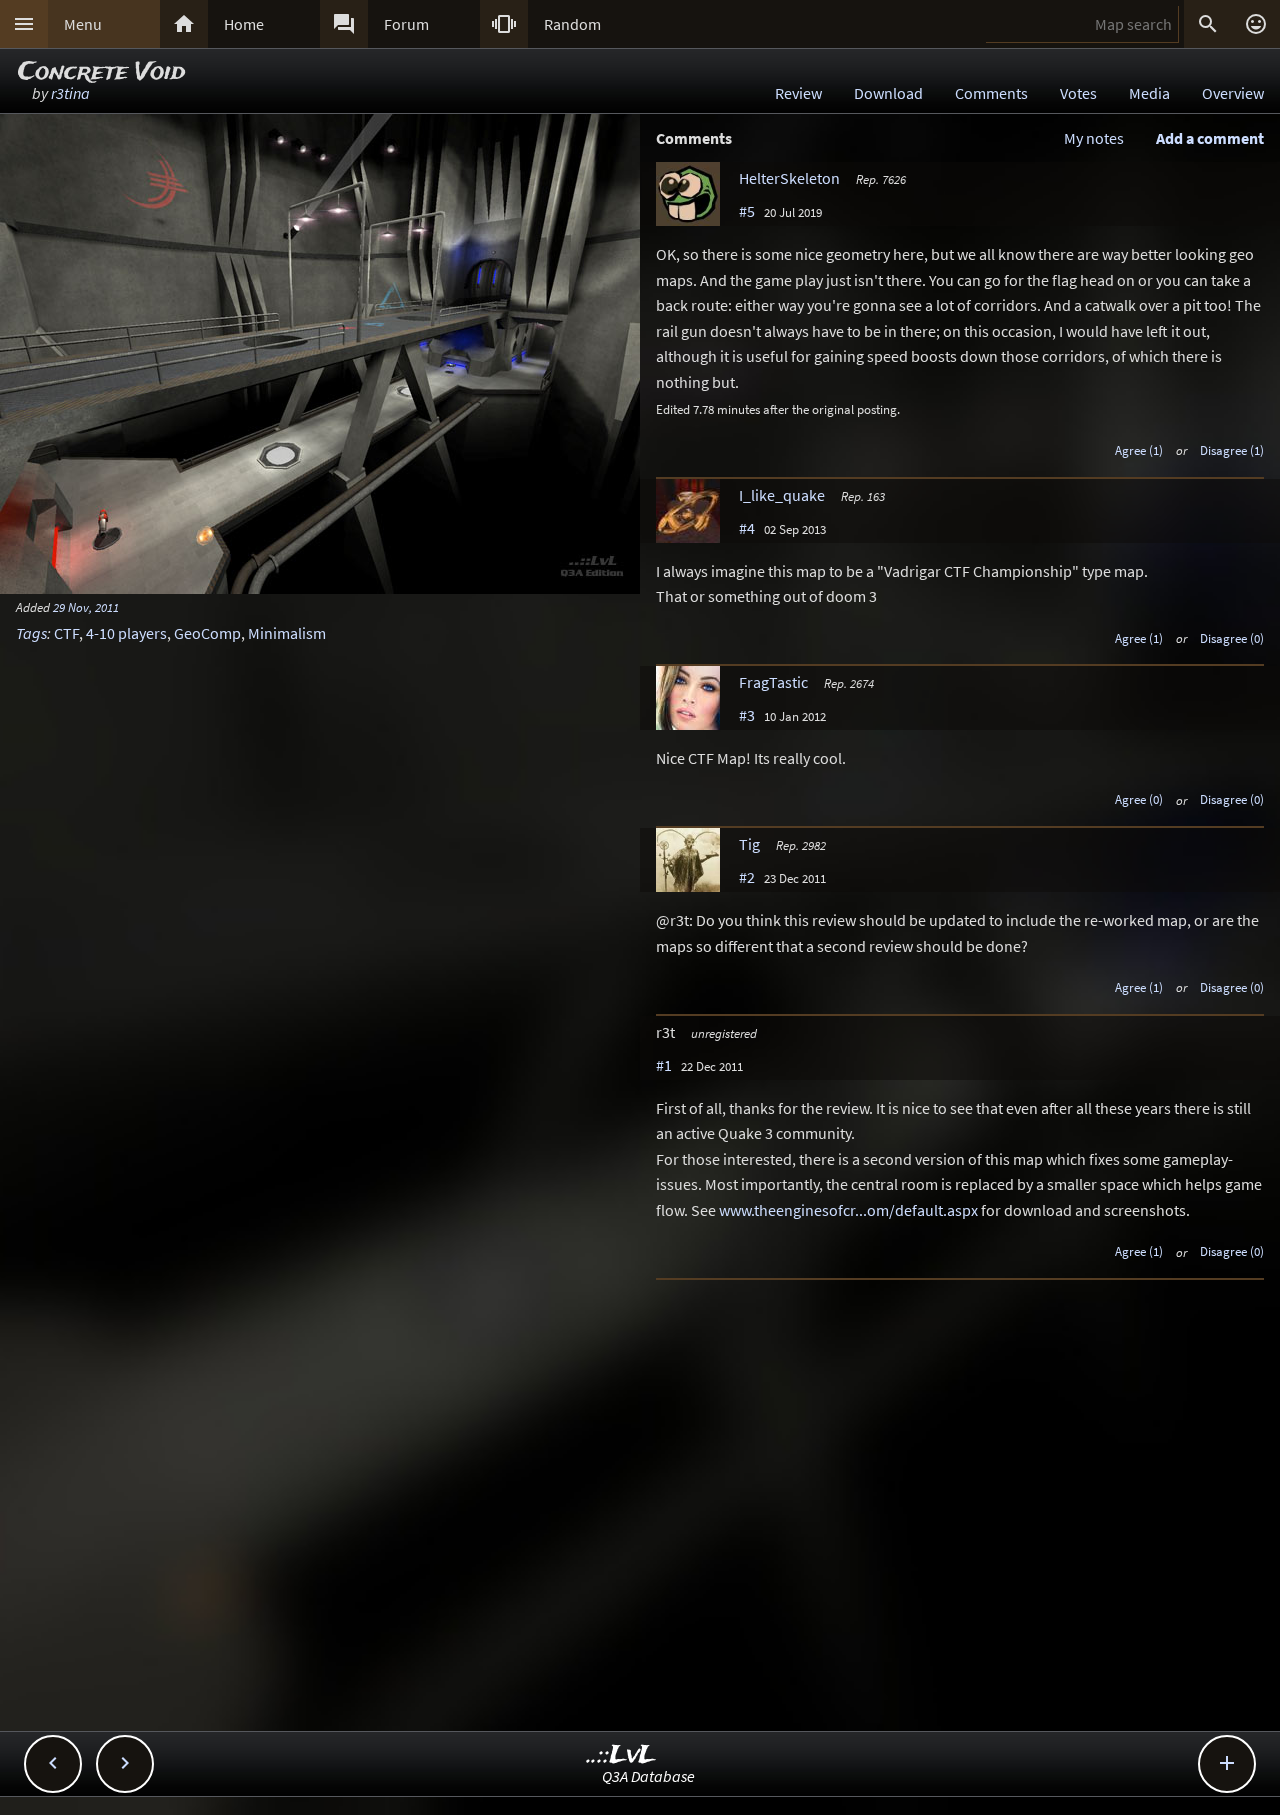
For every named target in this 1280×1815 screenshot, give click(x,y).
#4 (747, 528)
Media (1149, 93)
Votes (1078, 93)
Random (572, 24)
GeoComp (207, 633)
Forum (406, 24)
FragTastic (773, 682)
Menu (83, 24)
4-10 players (126, 633)
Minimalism (287, 633)
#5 (747, 211)
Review (798, 93)
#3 (747, 715)
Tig (749, 844)
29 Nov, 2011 (86, 607)
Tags (31, 633)
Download (888, 93)
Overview (1233, 93)
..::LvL (621, 1755)
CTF (66, 633)
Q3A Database (648, 1776)
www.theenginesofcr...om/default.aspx (848, 1210)
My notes (1094, 138)
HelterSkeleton (789, 178)
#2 (747, 877)
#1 (664, 1065)
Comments (991, 93)
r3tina (70, 93)
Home (244, 24)
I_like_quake (782, 495)
